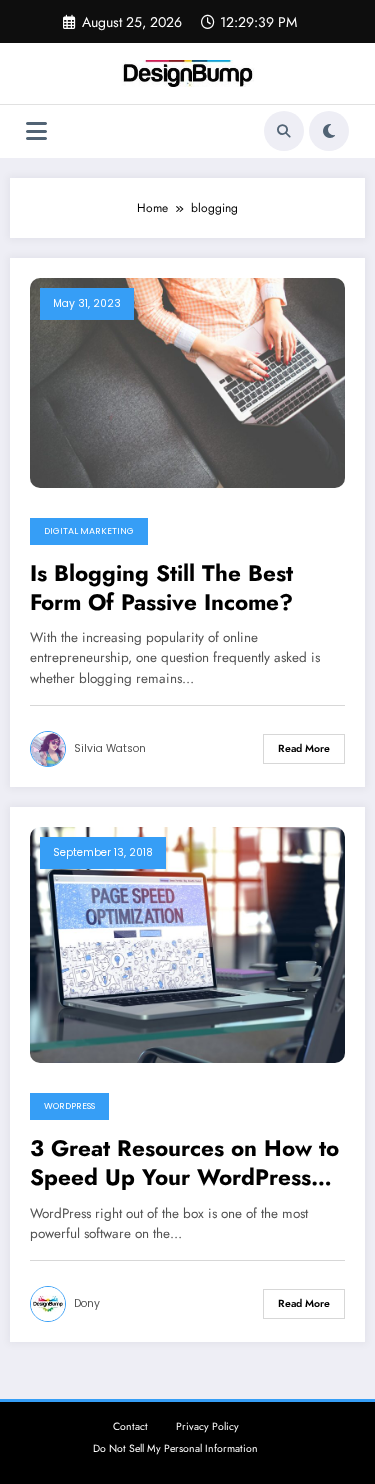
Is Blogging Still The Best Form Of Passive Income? (161, 588)
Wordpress (69, 1106)
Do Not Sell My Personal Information (175, 1448)
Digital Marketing (89, 531)
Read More (304, 748)
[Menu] (36, 131)
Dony (87, 1303)
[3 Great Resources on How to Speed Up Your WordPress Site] (187, 944)
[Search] (284, 131)
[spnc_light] (329, 131)
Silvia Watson (110, 748)
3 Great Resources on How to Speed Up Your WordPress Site (184, 1163)
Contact (130, 1426)
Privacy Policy (207, 1426)
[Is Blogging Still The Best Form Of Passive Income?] (187, 381)
